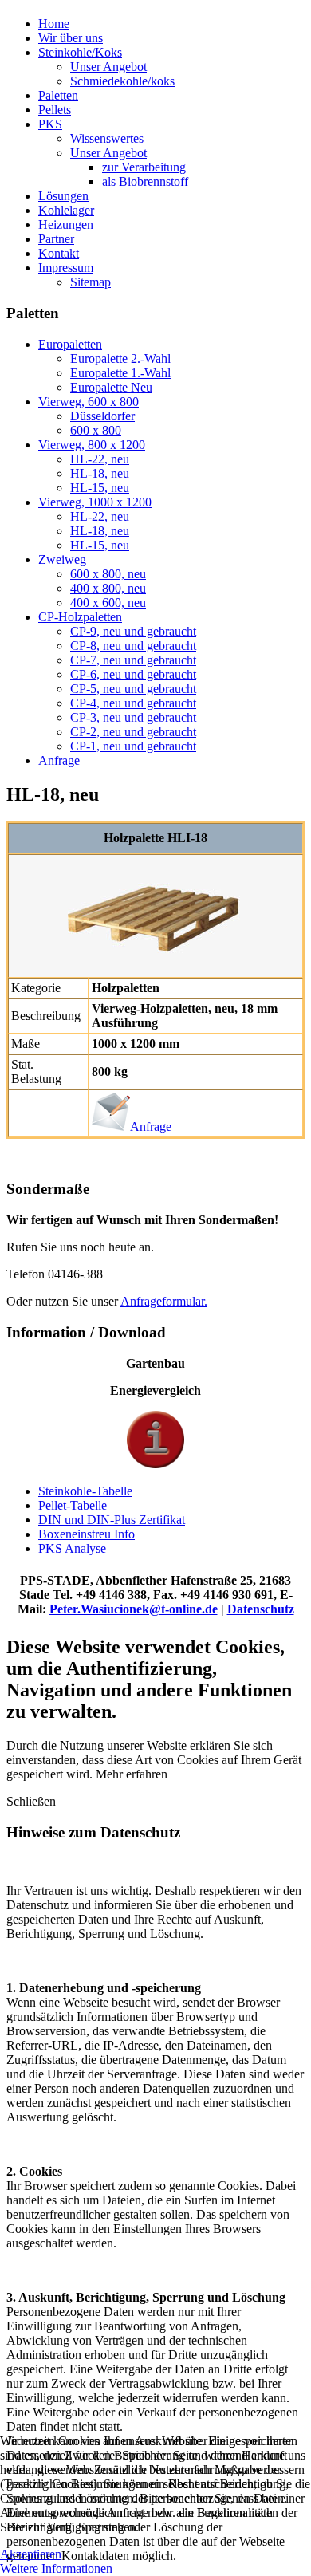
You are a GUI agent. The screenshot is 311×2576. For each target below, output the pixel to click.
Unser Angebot (108, 67)
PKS (50, 124)
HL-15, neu (100, 488)
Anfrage (59, 760)
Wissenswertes (107, 138)
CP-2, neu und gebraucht (133, 732)
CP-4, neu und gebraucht (133, 703)
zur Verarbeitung (144, 167)
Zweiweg (62, 559)
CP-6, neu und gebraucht (133, 674)
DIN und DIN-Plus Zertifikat (112, 1520)
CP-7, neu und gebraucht (133, 660)
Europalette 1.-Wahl (120, 373)
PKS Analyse (72, 1548)
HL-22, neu (100, 459)
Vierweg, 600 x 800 (89, 402)
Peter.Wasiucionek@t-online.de (134, 1609)
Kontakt (59, 253)
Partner (56, 239)
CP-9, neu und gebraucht (133, 631)
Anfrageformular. (164, 1301)
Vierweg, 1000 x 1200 (95, 502)
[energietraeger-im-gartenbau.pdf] (155, 1464)
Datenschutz (261, 1609)
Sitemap (91, 282)
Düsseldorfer (102, 416)
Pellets (55, 110)
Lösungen (63, 196)
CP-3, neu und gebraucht (133, 717)
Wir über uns (71, 38)
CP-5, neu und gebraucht (133, 689)
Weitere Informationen (56, 2568)
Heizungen (66, 225)
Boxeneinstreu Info (87, 1534)
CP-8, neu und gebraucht (133, 646)
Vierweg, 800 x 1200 (92, 445)
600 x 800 (96, 430)
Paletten (58, 95)
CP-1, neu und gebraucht (133, 746)
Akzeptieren (31, 2554)
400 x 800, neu (108, 588)
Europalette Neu (111, 387)
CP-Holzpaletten (80, 617)
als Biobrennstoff (145, 181)
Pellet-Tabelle (73, 1505)
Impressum (66, 268)
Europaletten (70, 344)
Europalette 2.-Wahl (120, 358)
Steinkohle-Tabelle (85, 1491)
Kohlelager (66, 210)
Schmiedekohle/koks (122, 81)
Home (54, 24)
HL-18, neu (100, 473)
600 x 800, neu (108, 574)
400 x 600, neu (108, 603)
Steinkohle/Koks (80, 52)
